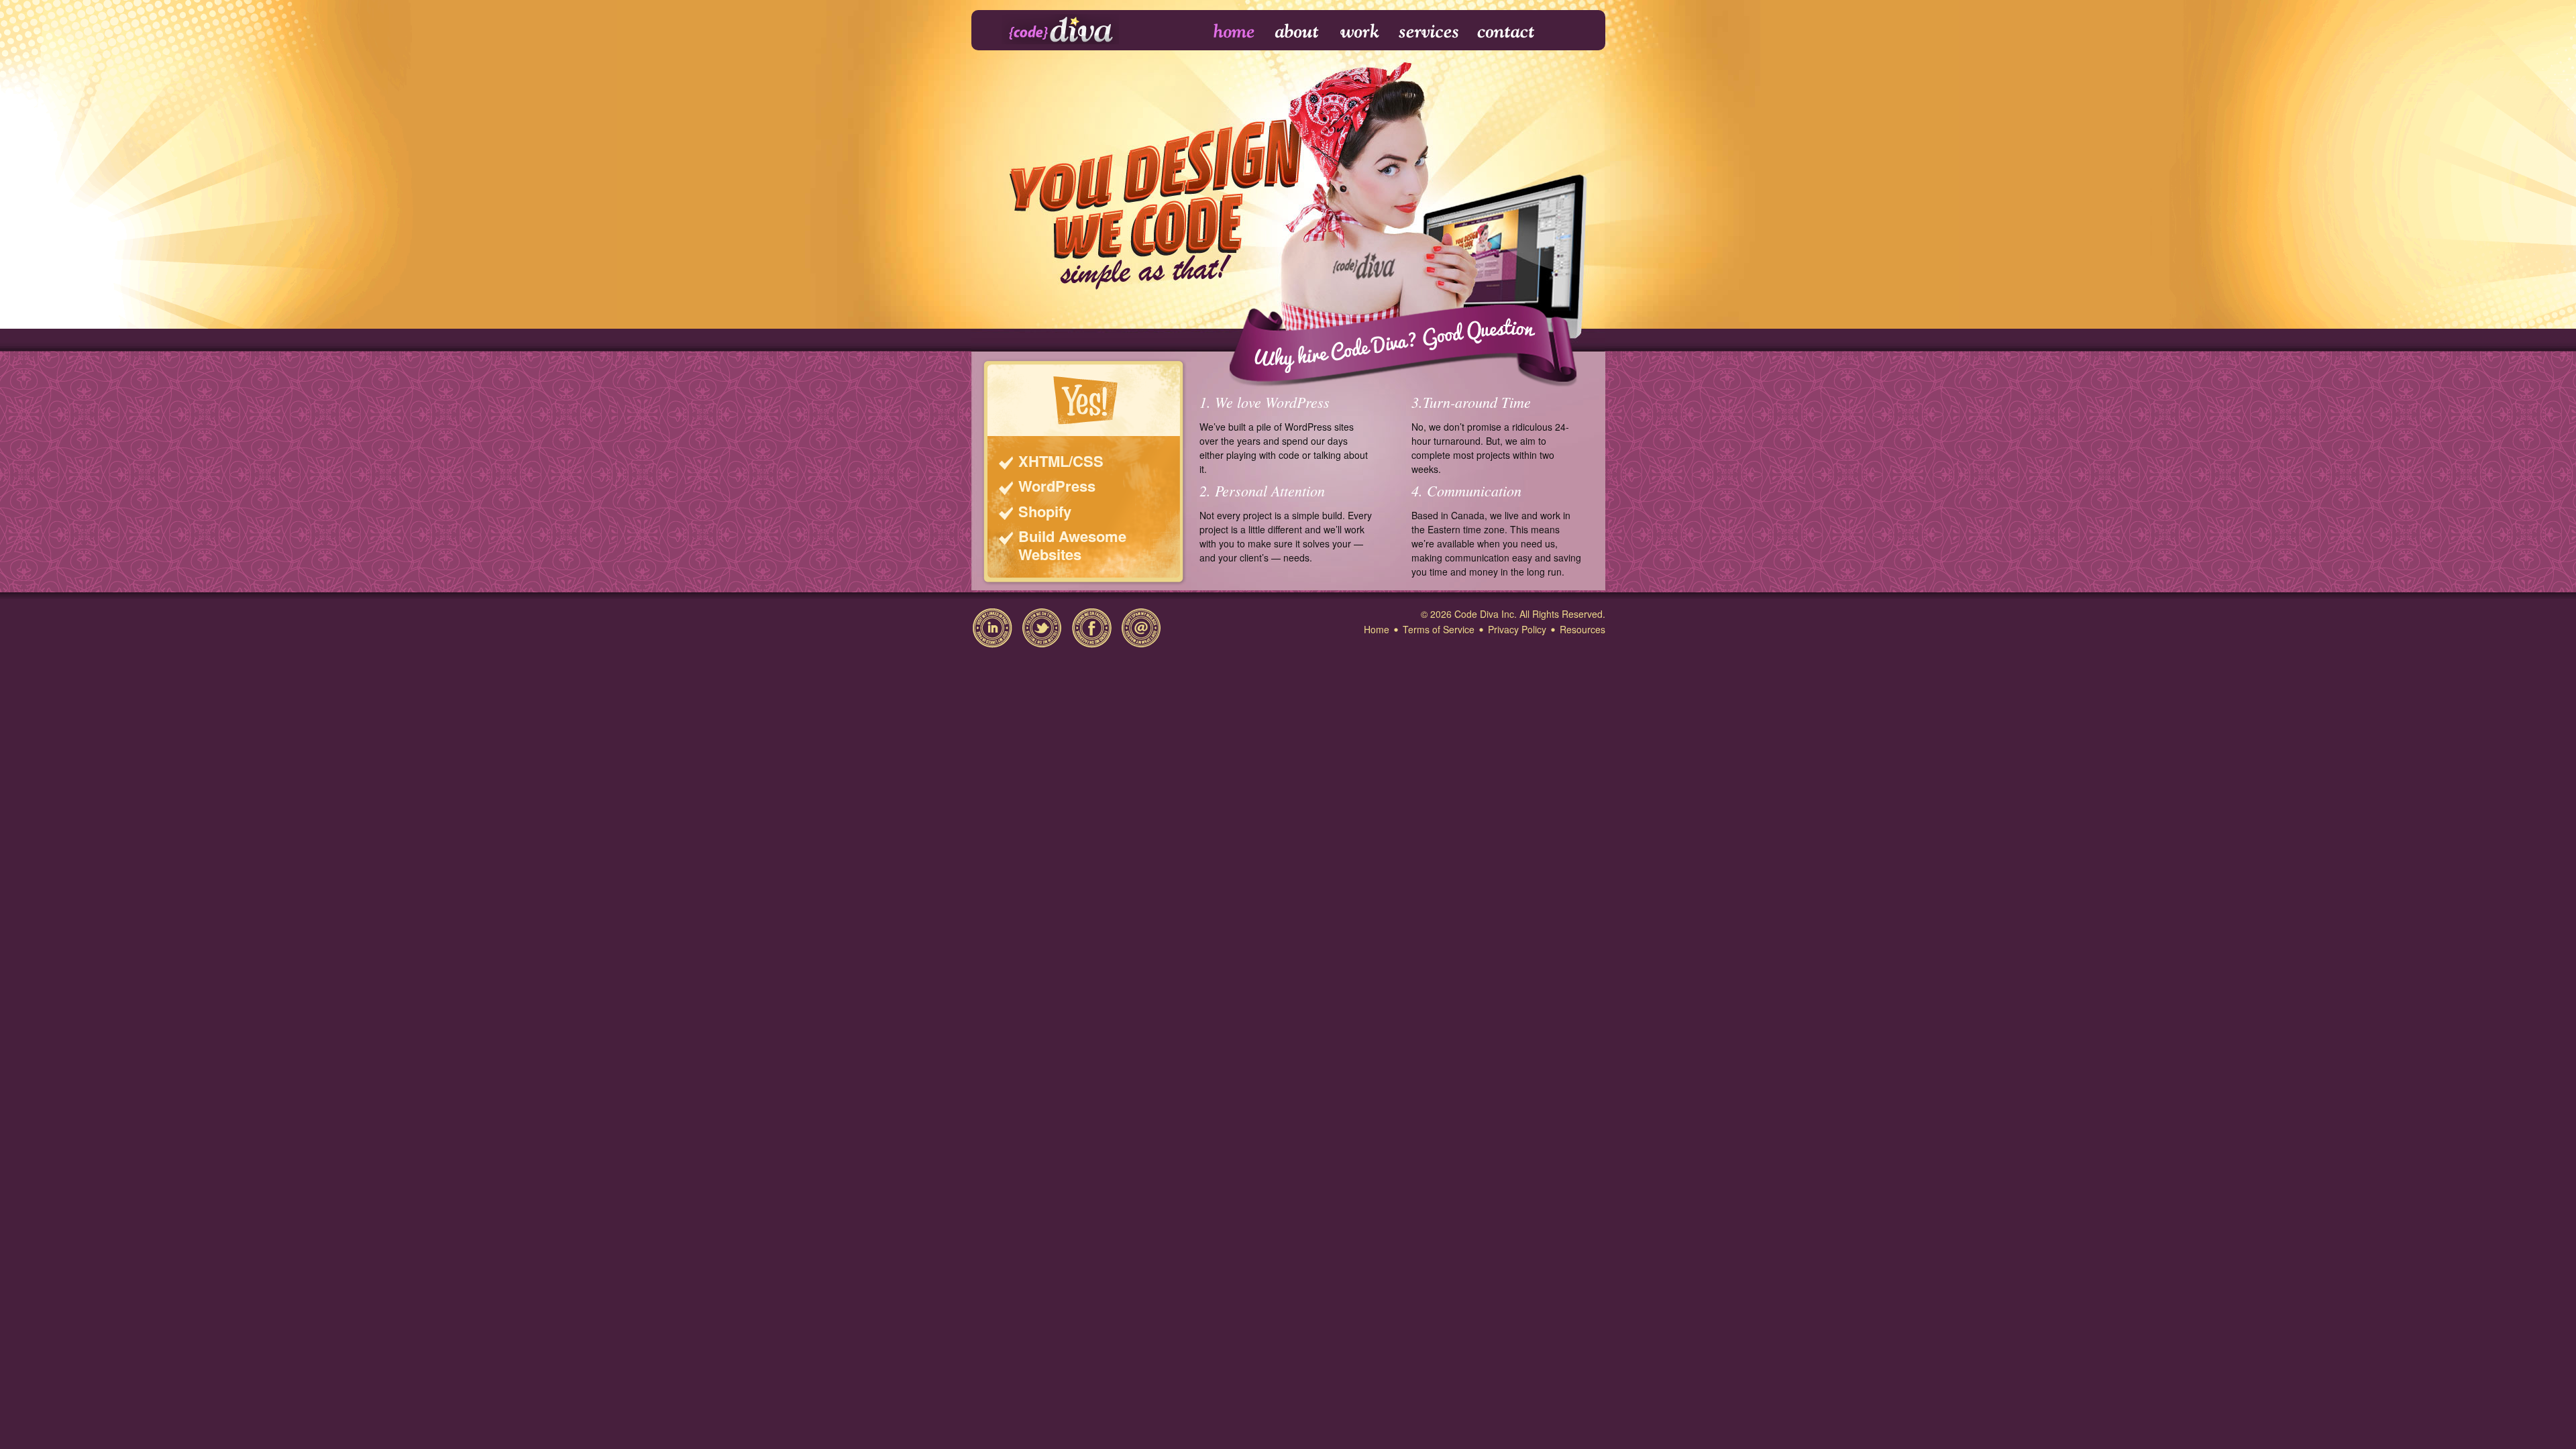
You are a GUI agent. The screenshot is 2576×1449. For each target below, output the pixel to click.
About (1298, 32)
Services (1429, 32)
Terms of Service (1439, 629)
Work (1360, 32)
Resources (1582, 629)
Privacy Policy (1517, 629)
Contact (1505, 32)
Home (1225, 32)
